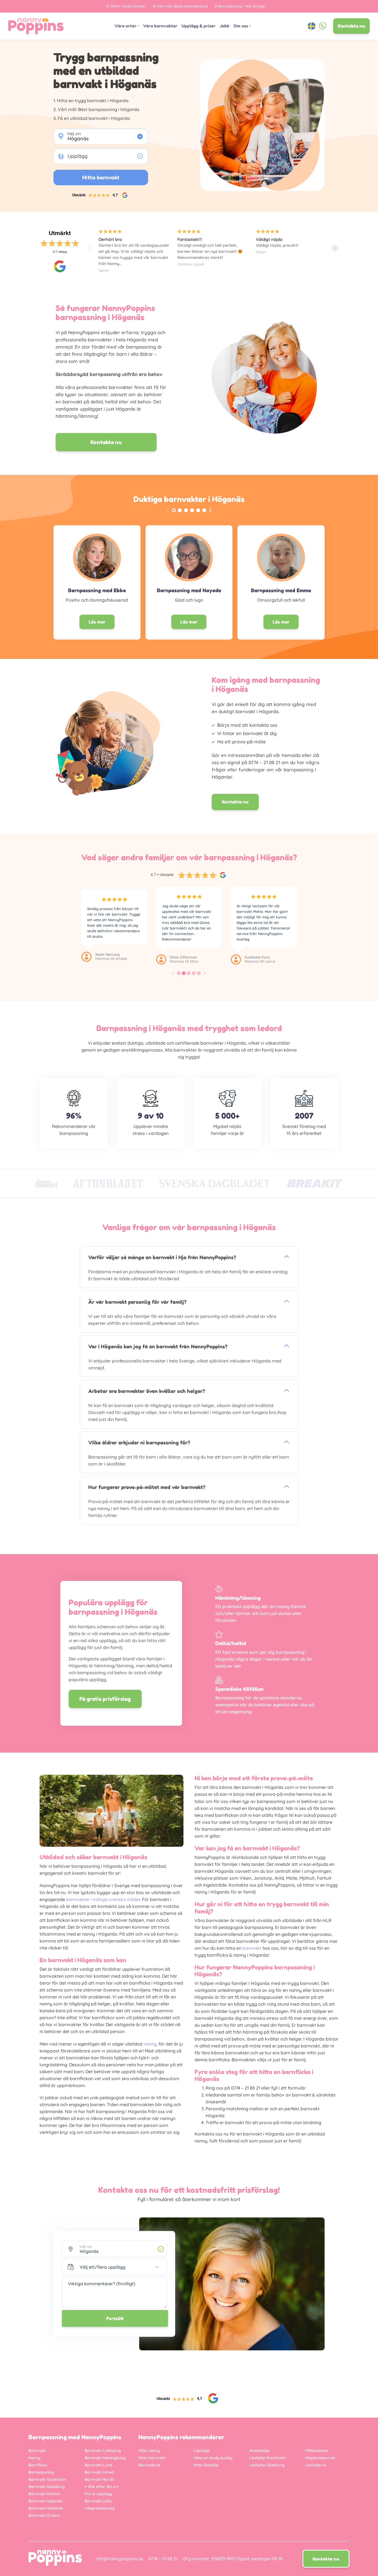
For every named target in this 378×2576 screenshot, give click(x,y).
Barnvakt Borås (99, 2479)
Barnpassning (41, 2472)
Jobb (225, 26)
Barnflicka (38, 2465)
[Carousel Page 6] (204, 510)
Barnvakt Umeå (99, 2472)
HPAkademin (317, 2451)
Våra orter (125, 26)
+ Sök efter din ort (102, 2487)
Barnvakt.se (149, 2465)
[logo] (36, 26)
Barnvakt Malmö (44, 2494)
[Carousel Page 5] (198, 510)
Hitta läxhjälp (206, 2465)
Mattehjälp (259, 2451)
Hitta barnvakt (152, 2458)
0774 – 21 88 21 (163, 2559)
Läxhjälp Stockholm (268, 2458)
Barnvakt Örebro (44, 2515)
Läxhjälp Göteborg (267, 2465)
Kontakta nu (351, 26)
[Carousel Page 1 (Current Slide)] (174, 510)
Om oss (241, 26)
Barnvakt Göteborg (47, 2487)
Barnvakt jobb (98, 2501)
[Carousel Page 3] (186, 510)
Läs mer (97, 622)
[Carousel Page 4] (192, 510)
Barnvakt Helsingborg (105, 2458)
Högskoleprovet (320, 2458)
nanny (150, 2044)
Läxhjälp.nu (316, 2465)
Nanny (34, 2458)
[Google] (60, 266)
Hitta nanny (149, 2451)
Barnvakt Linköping (103, 2451)
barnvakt (252, 1948)
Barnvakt (37, 2451)
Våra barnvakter (160, 26)
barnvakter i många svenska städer (103, 1899)
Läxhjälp (202, 2451)
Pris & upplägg (98, 2494)
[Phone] (323, 26)
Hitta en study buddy (213, 2458)
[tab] (179, 973)
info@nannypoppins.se (119, 2559)
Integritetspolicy (100, 2508)
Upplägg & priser (199, 26)
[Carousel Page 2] (180, 510)
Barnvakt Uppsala (46, 2501)
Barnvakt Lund (98, 2465)
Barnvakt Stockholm (47, 2479)
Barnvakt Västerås (46, 2508)
